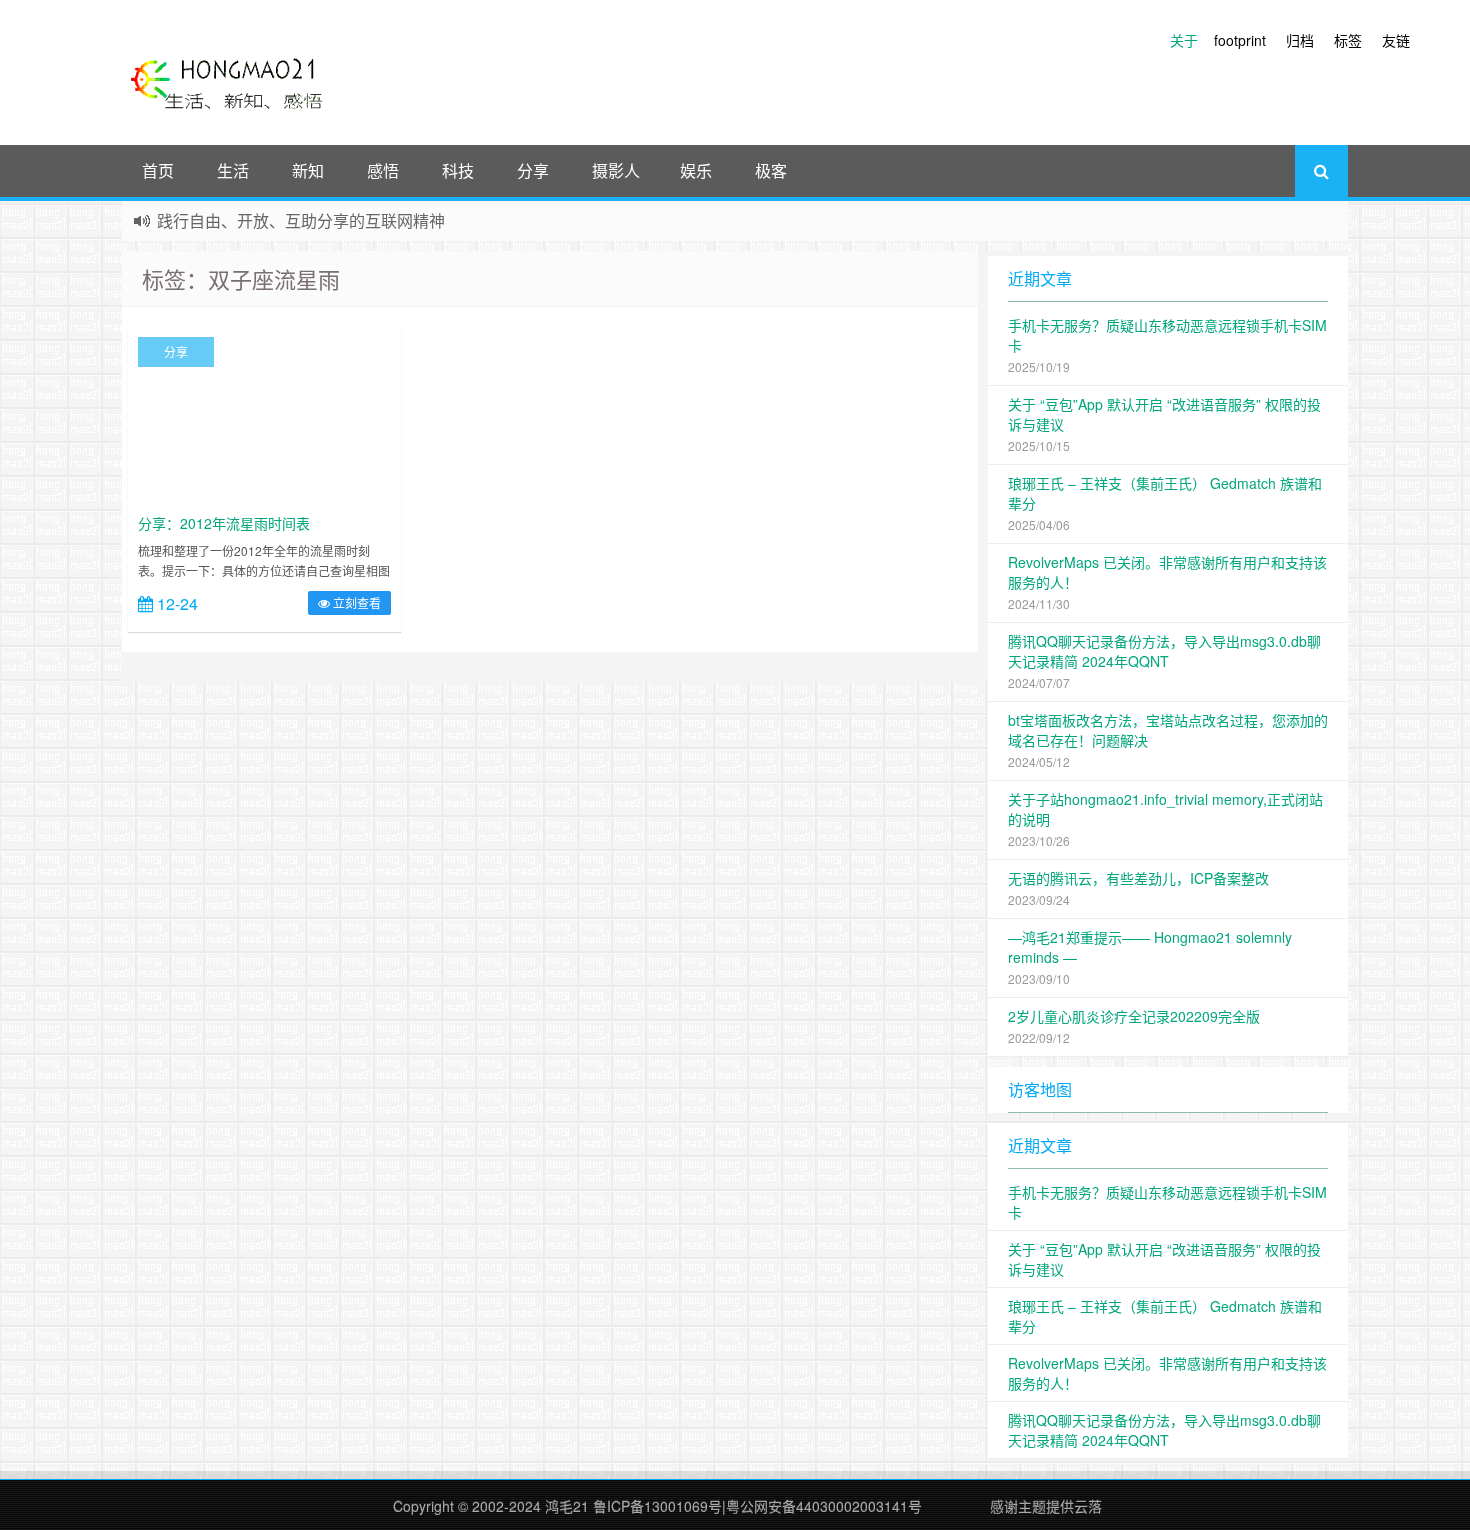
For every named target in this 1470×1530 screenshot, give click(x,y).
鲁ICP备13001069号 (657, 1506)
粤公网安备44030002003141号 (824, 1506)
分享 (533, 170)
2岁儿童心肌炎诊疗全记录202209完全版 (1134, 1016)
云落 (1088, 1506)
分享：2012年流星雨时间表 (224, 523)
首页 (158, 170)
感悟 (383, 170)
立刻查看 (355, 602)
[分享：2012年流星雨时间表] (264, 419)
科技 (458, 170)
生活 (233, 170)
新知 (308, 170)
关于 (1184, 40)
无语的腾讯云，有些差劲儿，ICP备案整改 (1138, 878)
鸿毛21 (567, 1506)
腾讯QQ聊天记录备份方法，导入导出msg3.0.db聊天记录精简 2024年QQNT (1164, 651)
